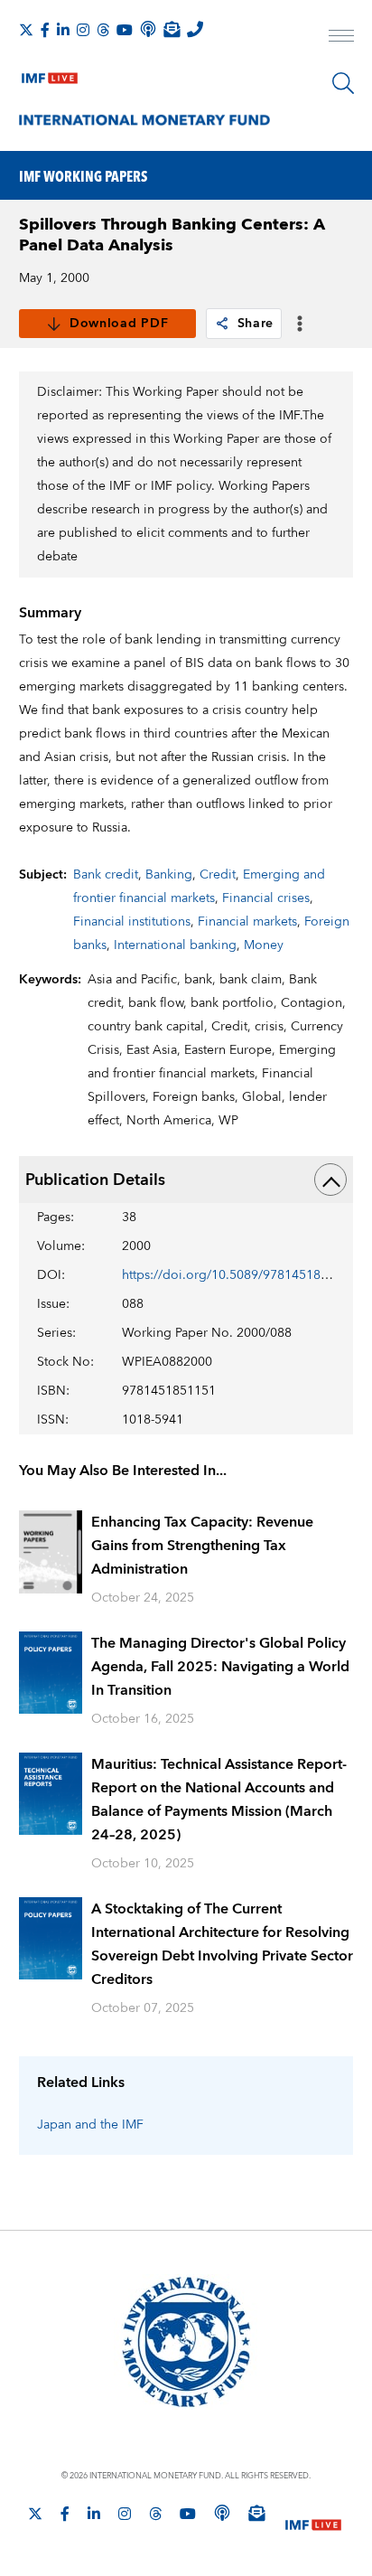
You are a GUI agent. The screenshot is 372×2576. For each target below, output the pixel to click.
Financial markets (247, 922)
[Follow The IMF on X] (26, 30)
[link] (222, 324)
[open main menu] (341, 38)
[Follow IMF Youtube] (125, 30)
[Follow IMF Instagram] (83, 30)
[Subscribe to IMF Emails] (172, 29)
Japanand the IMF (90, 2125)
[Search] (343, 83)
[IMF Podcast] (148, 29)
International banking (175, 945)
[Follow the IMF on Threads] (103, 30)
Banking (169, 875)
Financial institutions (132, 922)
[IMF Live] (50, 74)
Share (256, 324)
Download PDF (119, 324)
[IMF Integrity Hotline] (195, 29)
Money (264, 945)
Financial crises (266, 898)
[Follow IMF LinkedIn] (63, 30)
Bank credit (106, 875)
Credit (218, 875)
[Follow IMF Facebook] (45, 30)
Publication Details (95, 1180)
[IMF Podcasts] (222, 2513)
